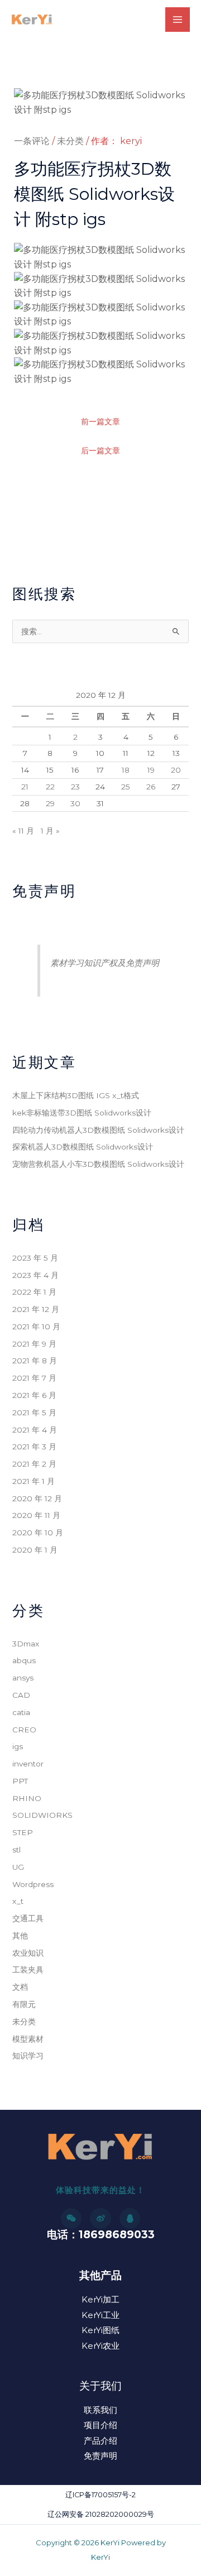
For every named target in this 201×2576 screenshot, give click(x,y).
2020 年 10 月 (38, 1533)
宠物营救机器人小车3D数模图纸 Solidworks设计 (98, 1164)
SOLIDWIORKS (42, 1815)
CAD (21, 1695)
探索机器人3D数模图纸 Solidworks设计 (83, 1147)
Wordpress (33, 1884)
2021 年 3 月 (34, 1447)
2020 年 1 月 (35, 1550)
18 (126, 770)
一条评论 (32, 141)
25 (126, 787)
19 (151, 770)
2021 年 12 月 (36, 1309)
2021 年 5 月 (34, 1413)
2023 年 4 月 (35, 1275)
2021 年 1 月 (33, 1481)
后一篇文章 (100, 451)
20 (176, 770)
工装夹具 (28, 1970)
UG (18, 1867)
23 (75, 787)
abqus (24, 1660)
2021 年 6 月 (34, 1395)
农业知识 (28, 1953)
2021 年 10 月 (36, 1327)
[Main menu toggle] (178, 20)
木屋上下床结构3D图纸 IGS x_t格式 (76, 1095)
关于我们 (100, 2386)
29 (50, 803)
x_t (18, 1901)
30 (75, 803)
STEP (23, 1832)
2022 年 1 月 (34, 1292)
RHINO (27, 1798)
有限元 (24, 2004)
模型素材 (28, 2039)
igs (18, 1746)
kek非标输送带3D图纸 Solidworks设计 (82, 1113)
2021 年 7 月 (34, 1378)
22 (50, 787)
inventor (28, 1764)
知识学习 (28, 2056)
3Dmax (26, 1644)
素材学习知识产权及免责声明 (105, 963)
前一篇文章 (100, 422)
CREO (24, 1730)
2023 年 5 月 (35, 1258)
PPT (20, 1781)
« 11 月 (23, 831)
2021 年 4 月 (35, 1430)
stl (16, 1850)
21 (25, 787)
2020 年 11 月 (36, 1515)
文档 (20, 1987)
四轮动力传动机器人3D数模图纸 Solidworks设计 (98, 1130)
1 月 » (50, 831)
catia (21, 1712)
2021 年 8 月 (35, 1361)
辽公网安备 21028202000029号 (101, 2514)
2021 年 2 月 (34, 1464)
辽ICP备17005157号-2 (100, 2495)
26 (151, 787)
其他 (20, 1936)
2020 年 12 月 (37, 1498)
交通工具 (28, 1918)
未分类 (70, 141)
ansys (23, 1678)
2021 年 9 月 (34, 1344)
